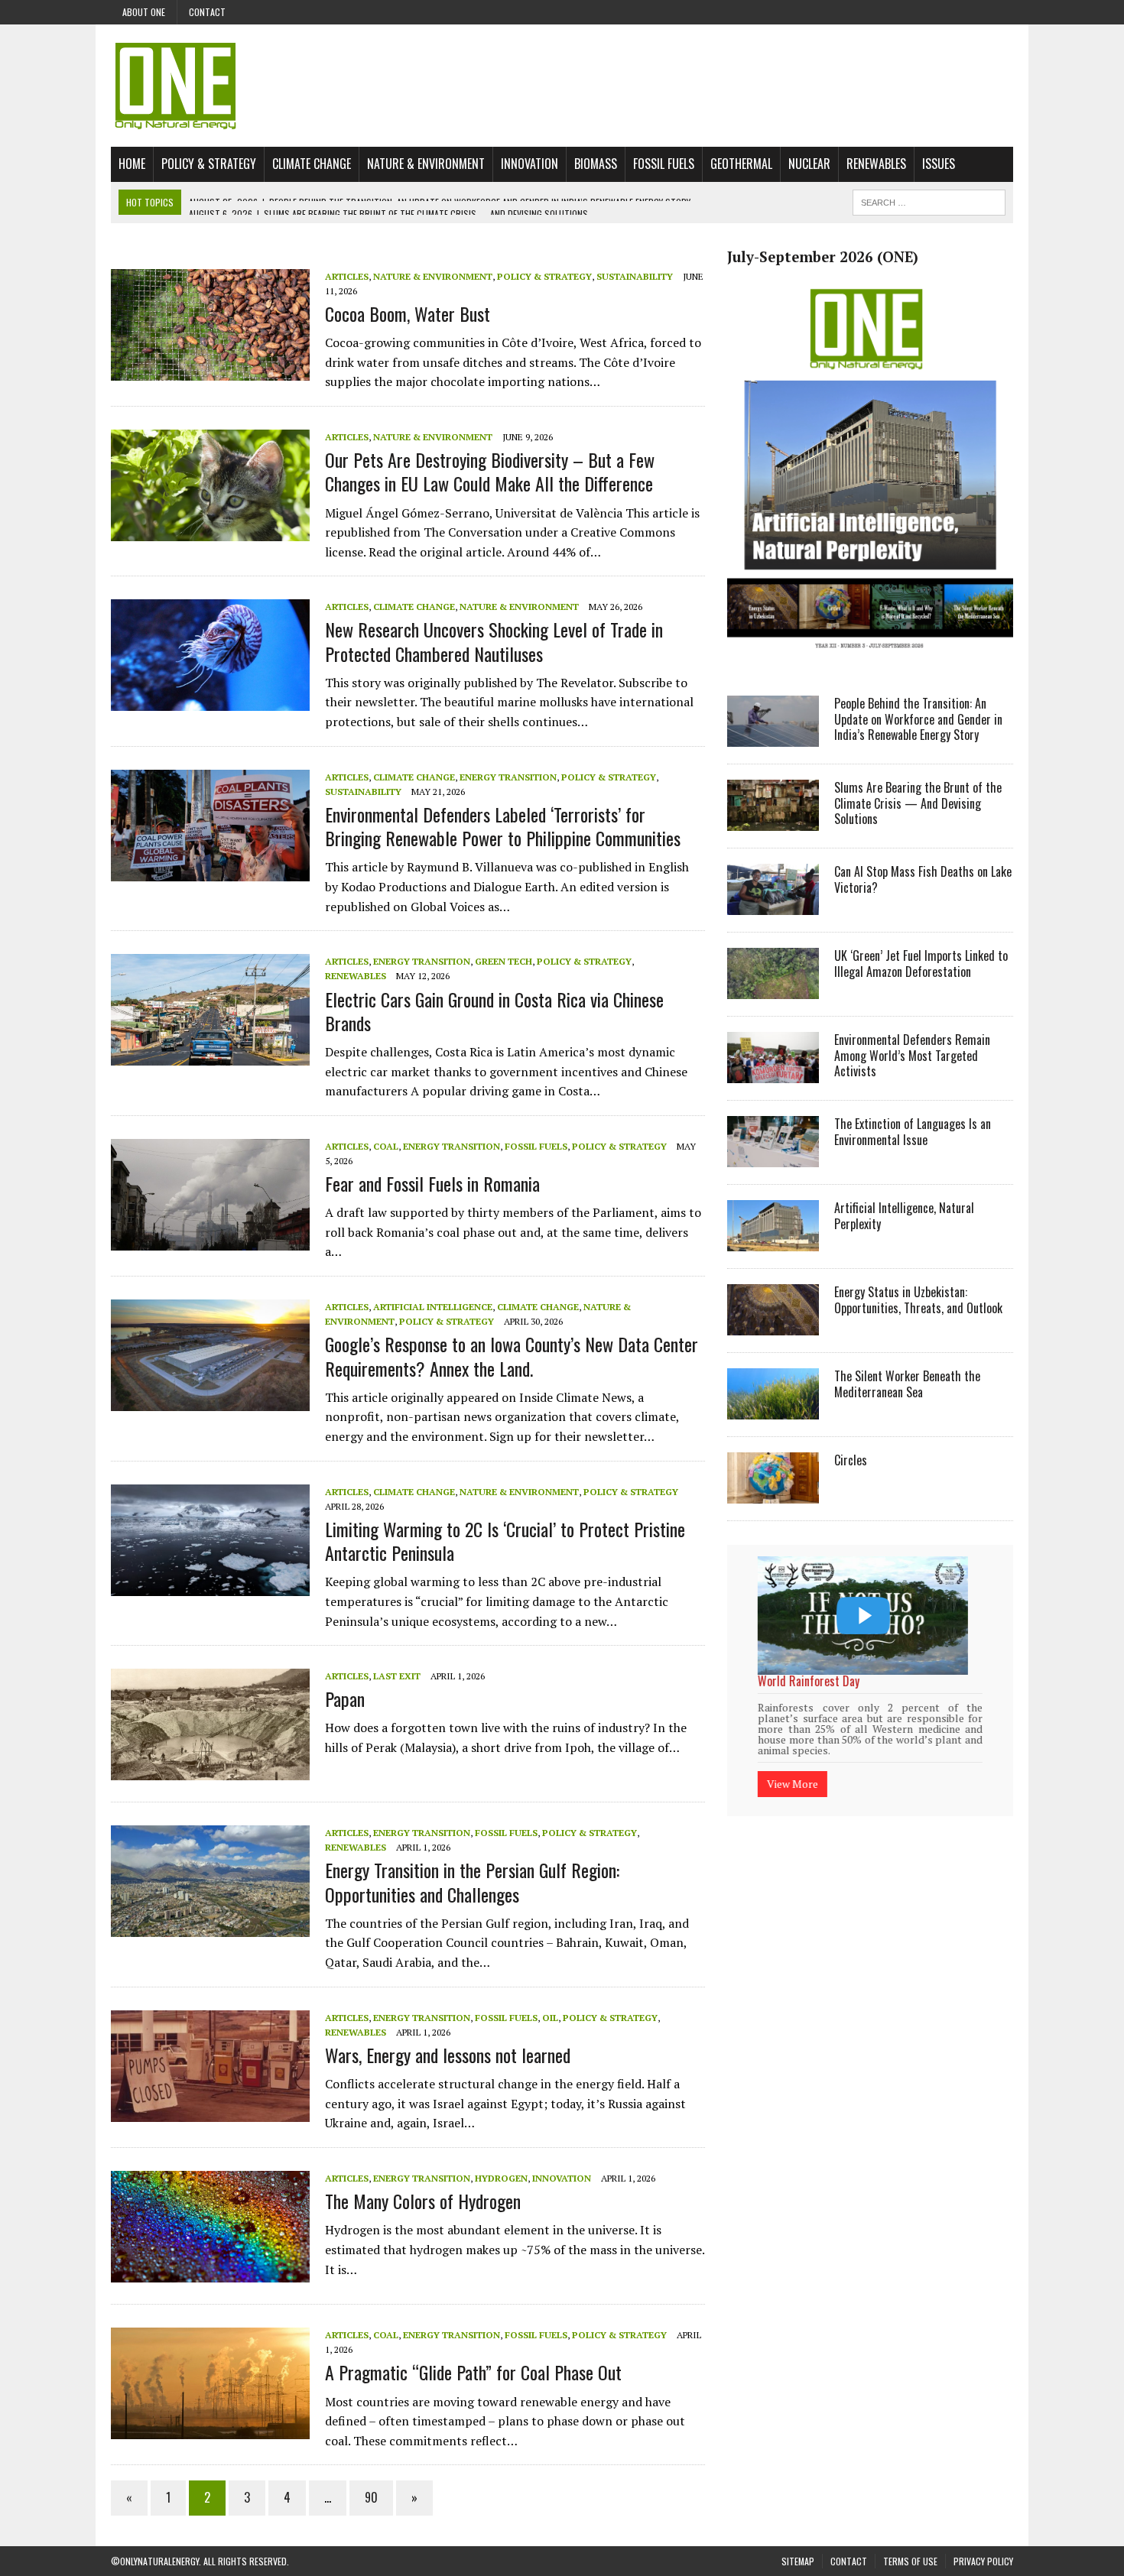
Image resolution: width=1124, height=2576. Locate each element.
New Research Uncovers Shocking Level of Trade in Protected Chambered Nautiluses (494, 641)
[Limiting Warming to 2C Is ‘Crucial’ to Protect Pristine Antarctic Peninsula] (210, 1585)
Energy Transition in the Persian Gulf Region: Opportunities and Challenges (472, 1882)
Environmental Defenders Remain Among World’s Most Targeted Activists (912, 1056)
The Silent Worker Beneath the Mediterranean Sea (907, 1384)
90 (371, 2497)
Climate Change (312, 164)
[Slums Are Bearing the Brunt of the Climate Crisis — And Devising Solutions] (773, 820)
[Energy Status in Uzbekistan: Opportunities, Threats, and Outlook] (773, 1325)
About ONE (144, 12)
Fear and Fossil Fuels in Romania (432, 1183)
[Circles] (773, 1493)
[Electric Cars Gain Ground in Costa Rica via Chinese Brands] (210, 1056)
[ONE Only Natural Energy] (562, 86)
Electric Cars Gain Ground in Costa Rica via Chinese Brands (494, 1011)
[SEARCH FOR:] (929, 200)
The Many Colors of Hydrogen (423, 2201)
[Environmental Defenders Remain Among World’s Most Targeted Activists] (773, 1072)
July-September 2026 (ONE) (823, 257)
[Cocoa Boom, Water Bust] (210, 370)
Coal (386, 1146)
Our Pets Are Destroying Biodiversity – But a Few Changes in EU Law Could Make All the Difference (490, 471)
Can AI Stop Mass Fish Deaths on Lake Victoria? (923, 879)
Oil (550, 2018)
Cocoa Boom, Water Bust (408, 313)
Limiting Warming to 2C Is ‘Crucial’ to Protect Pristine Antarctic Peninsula (505, 1541)
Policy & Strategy (209, 164)
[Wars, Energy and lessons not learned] (210, 2111)
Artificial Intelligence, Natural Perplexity (904, 1216)
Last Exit (397, 1676)
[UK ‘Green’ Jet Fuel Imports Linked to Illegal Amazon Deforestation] (773, 988)
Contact (207, 12)
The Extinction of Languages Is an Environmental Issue (913, 1132)
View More (793, 1764)
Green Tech (504, 961)
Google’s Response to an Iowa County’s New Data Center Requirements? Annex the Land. (512, 1356)
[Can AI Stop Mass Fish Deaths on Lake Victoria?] (773, 904)
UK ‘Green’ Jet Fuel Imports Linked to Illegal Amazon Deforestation (921, 964)
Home (132, 164)
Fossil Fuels (664, 164)
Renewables (876, 164)
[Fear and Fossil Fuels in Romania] (210, 1240)
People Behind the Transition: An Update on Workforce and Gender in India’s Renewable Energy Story (918, 719)
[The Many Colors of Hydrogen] (210, 2272)
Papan (345, 1698)
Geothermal (741, 164)
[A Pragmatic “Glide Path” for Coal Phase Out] (210, 2428)
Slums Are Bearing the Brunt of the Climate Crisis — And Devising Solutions (918, 803)
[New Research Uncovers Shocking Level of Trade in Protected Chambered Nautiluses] (210, 701)
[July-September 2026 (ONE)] (870, 660)
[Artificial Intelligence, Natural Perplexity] (773, 1241)
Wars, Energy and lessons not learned (448, 2055)
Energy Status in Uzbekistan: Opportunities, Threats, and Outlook (918, 1300)
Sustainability (635, 276)
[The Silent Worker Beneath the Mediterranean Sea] (773, 1409)
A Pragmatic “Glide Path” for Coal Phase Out (473, 2372)
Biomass (596, 164)
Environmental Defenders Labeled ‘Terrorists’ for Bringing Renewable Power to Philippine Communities (503, 826)
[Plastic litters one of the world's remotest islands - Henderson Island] (863, 1616)
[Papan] (210, 1770)
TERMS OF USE (910, 2561)
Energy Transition (508, 777)
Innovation (530, 164)
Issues (939, 164)
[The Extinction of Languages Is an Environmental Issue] (773, 1157)
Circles (851, 1460)
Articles (347, 276)
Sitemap (798, 2561)
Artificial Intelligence (433, 1307)
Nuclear (809, 164)
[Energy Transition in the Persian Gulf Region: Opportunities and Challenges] (210, 1927)
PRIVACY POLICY (983, 2561)
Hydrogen (501, 2178)
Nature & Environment (426, 164)
